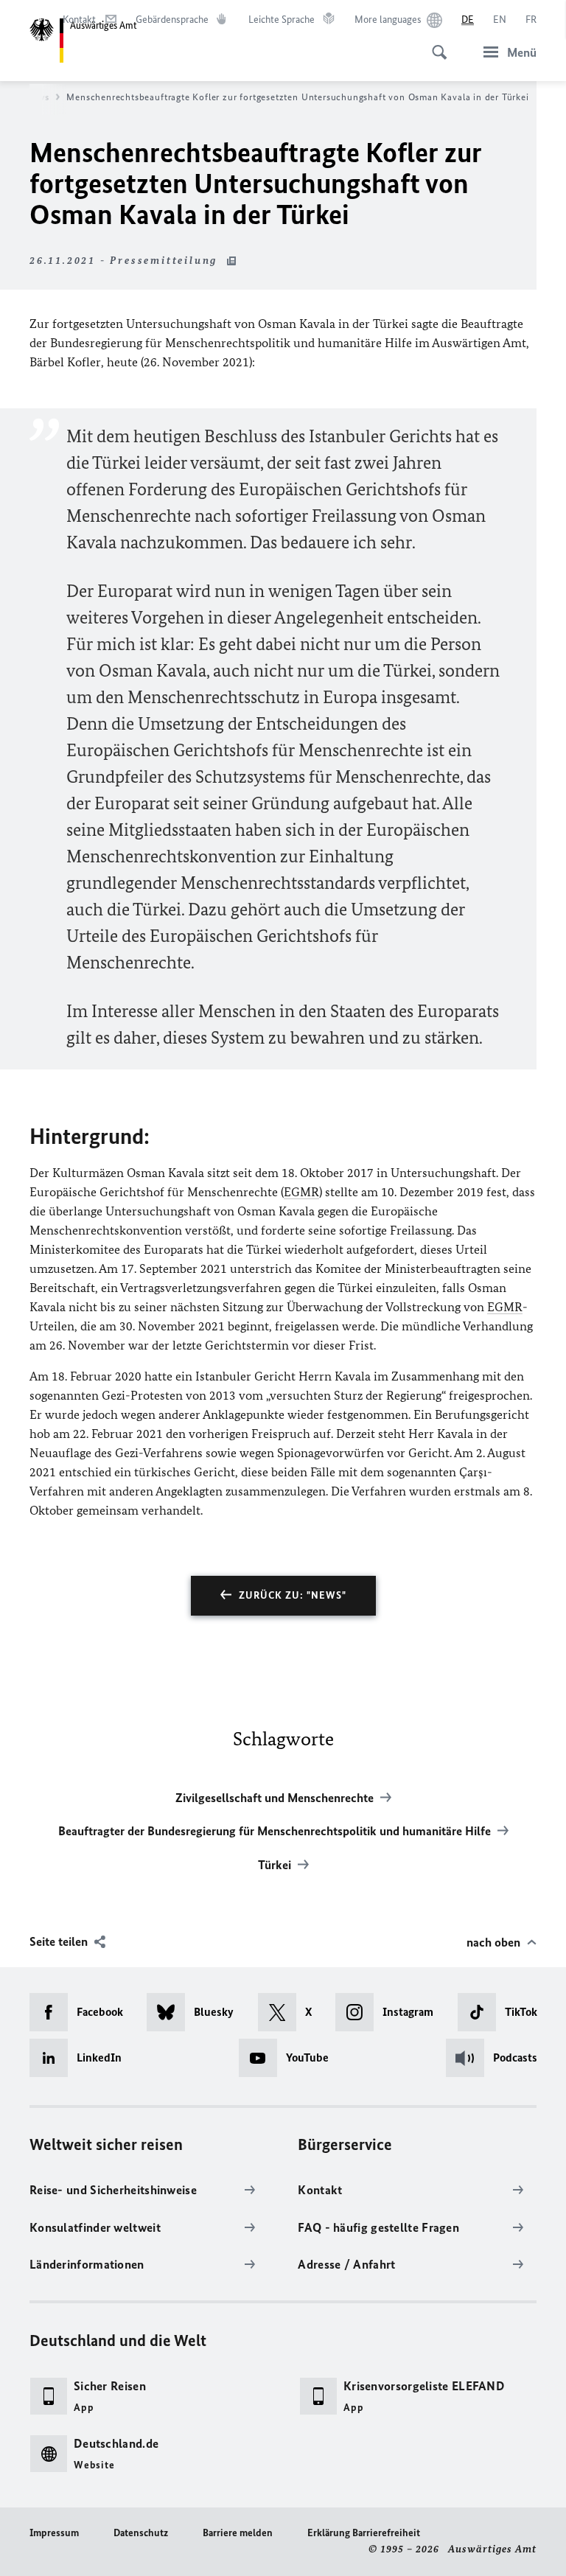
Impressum (54, 2533)
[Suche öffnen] (435, 44)
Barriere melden (238, 2533)
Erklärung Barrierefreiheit (364, 2533)
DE (468, 20)
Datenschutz (141, 2533)
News (37, 97)
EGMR (301, 1192)
